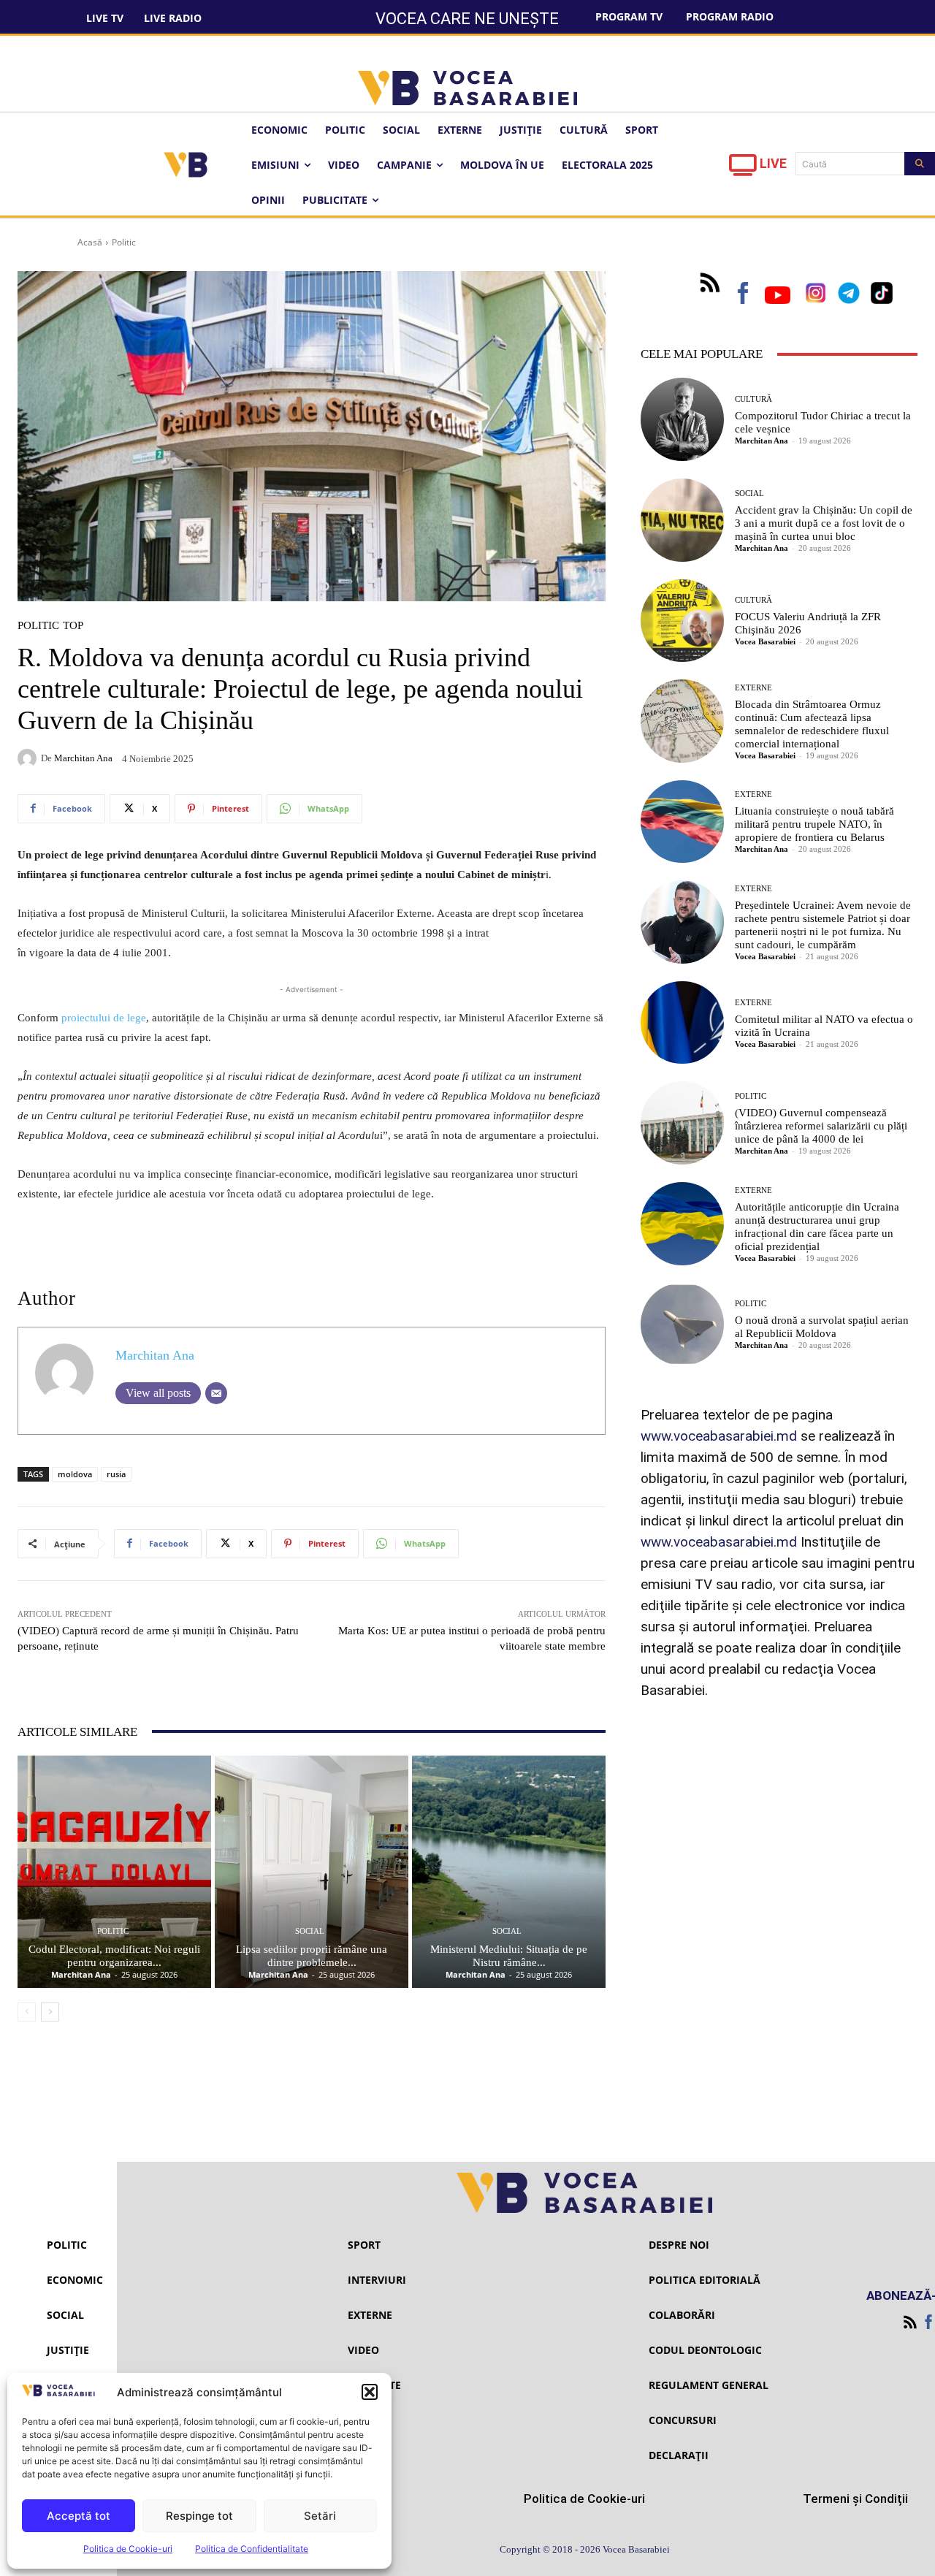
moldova (75, 1474)
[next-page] (50, 2012)
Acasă (90, 242)
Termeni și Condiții (855, 2499)
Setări (320, 2516)
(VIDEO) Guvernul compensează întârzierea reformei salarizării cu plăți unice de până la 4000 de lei (821, 1126)
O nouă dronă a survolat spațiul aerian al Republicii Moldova (822, 1327)
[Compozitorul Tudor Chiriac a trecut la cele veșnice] (682, 419)
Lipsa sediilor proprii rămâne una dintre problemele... (312, 1956)
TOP (73, 626)
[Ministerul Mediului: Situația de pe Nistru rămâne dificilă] (509, 1872)
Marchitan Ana (83, 758)
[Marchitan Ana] (29, 758)
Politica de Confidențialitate (252, 2549)
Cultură (753, 399)
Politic (124, 242)
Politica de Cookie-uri (128, 2549)
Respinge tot (199, 2516)
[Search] (920, 164)
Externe (753, 688)
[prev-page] (27, 2012)
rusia (116, 1474)
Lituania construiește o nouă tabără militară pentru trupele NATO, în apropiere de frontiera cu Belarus (814, 824)
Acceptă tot (79, 2516)
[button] (370, 2392)
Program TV (629, 16)
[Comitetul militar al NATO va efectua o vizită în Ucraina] (682, 1023)
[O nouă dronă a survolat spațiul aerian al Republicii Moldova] (682, 1325)
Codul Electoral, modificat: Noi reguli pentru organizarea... (114, 1956)
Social (310, 1931)
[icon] (743, 169)
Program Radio (730, 16)
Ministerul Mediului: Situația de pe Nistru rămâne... (509, 1956)
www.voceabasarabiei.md (719, 1436)
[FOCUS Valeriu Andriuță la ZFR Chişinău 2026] (682, 621)
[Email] (216, 1393)
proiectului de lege (104, 1018)
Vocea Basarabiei (765, 641)
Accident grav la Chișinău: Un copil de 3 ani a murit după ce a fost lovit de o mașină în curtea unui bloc (824, 523)
